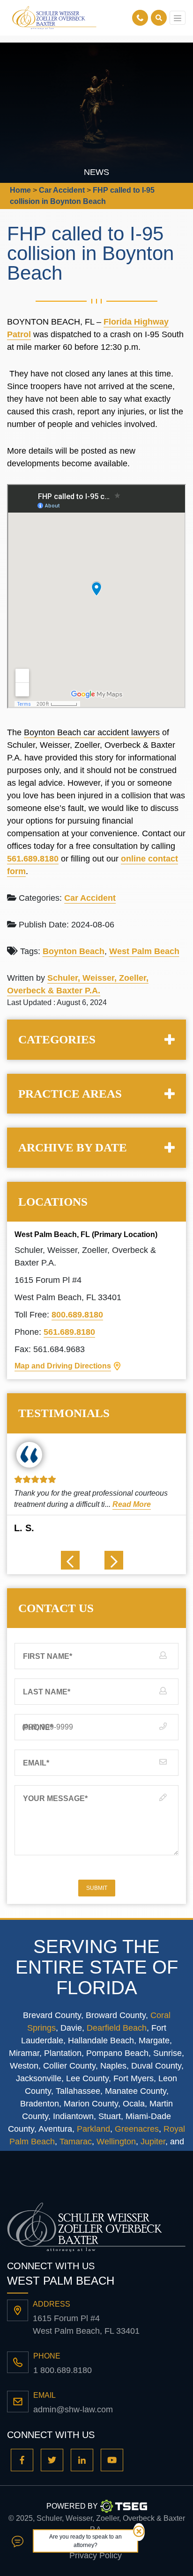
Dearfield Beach (117, 2028)
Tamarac (76, 2142)
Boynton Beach (74, 951)
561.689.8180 (33, 859)
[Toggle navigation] (178, 18)
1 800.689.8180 (63, 2370)
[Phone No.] (141, 18)
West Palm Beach (144, 951)
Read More (132, 1504)
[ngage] (18, 2541)
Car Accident (90, 898)
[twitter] (52, 2460)
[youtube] (112, 2460)
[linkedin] (82, 2460)
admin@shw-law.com (73, 2410)
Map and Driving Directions (63, 1366)
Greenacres (137, 2129)
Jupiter (153, 2142)
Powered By (72, 2506)
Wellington (116, 2142)
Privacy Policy (96, 2555)
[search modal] (159, 18)
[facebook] (22, 2460)
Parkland (93, 2129)
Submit (97, 1888)
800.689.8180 (77, 1315)
